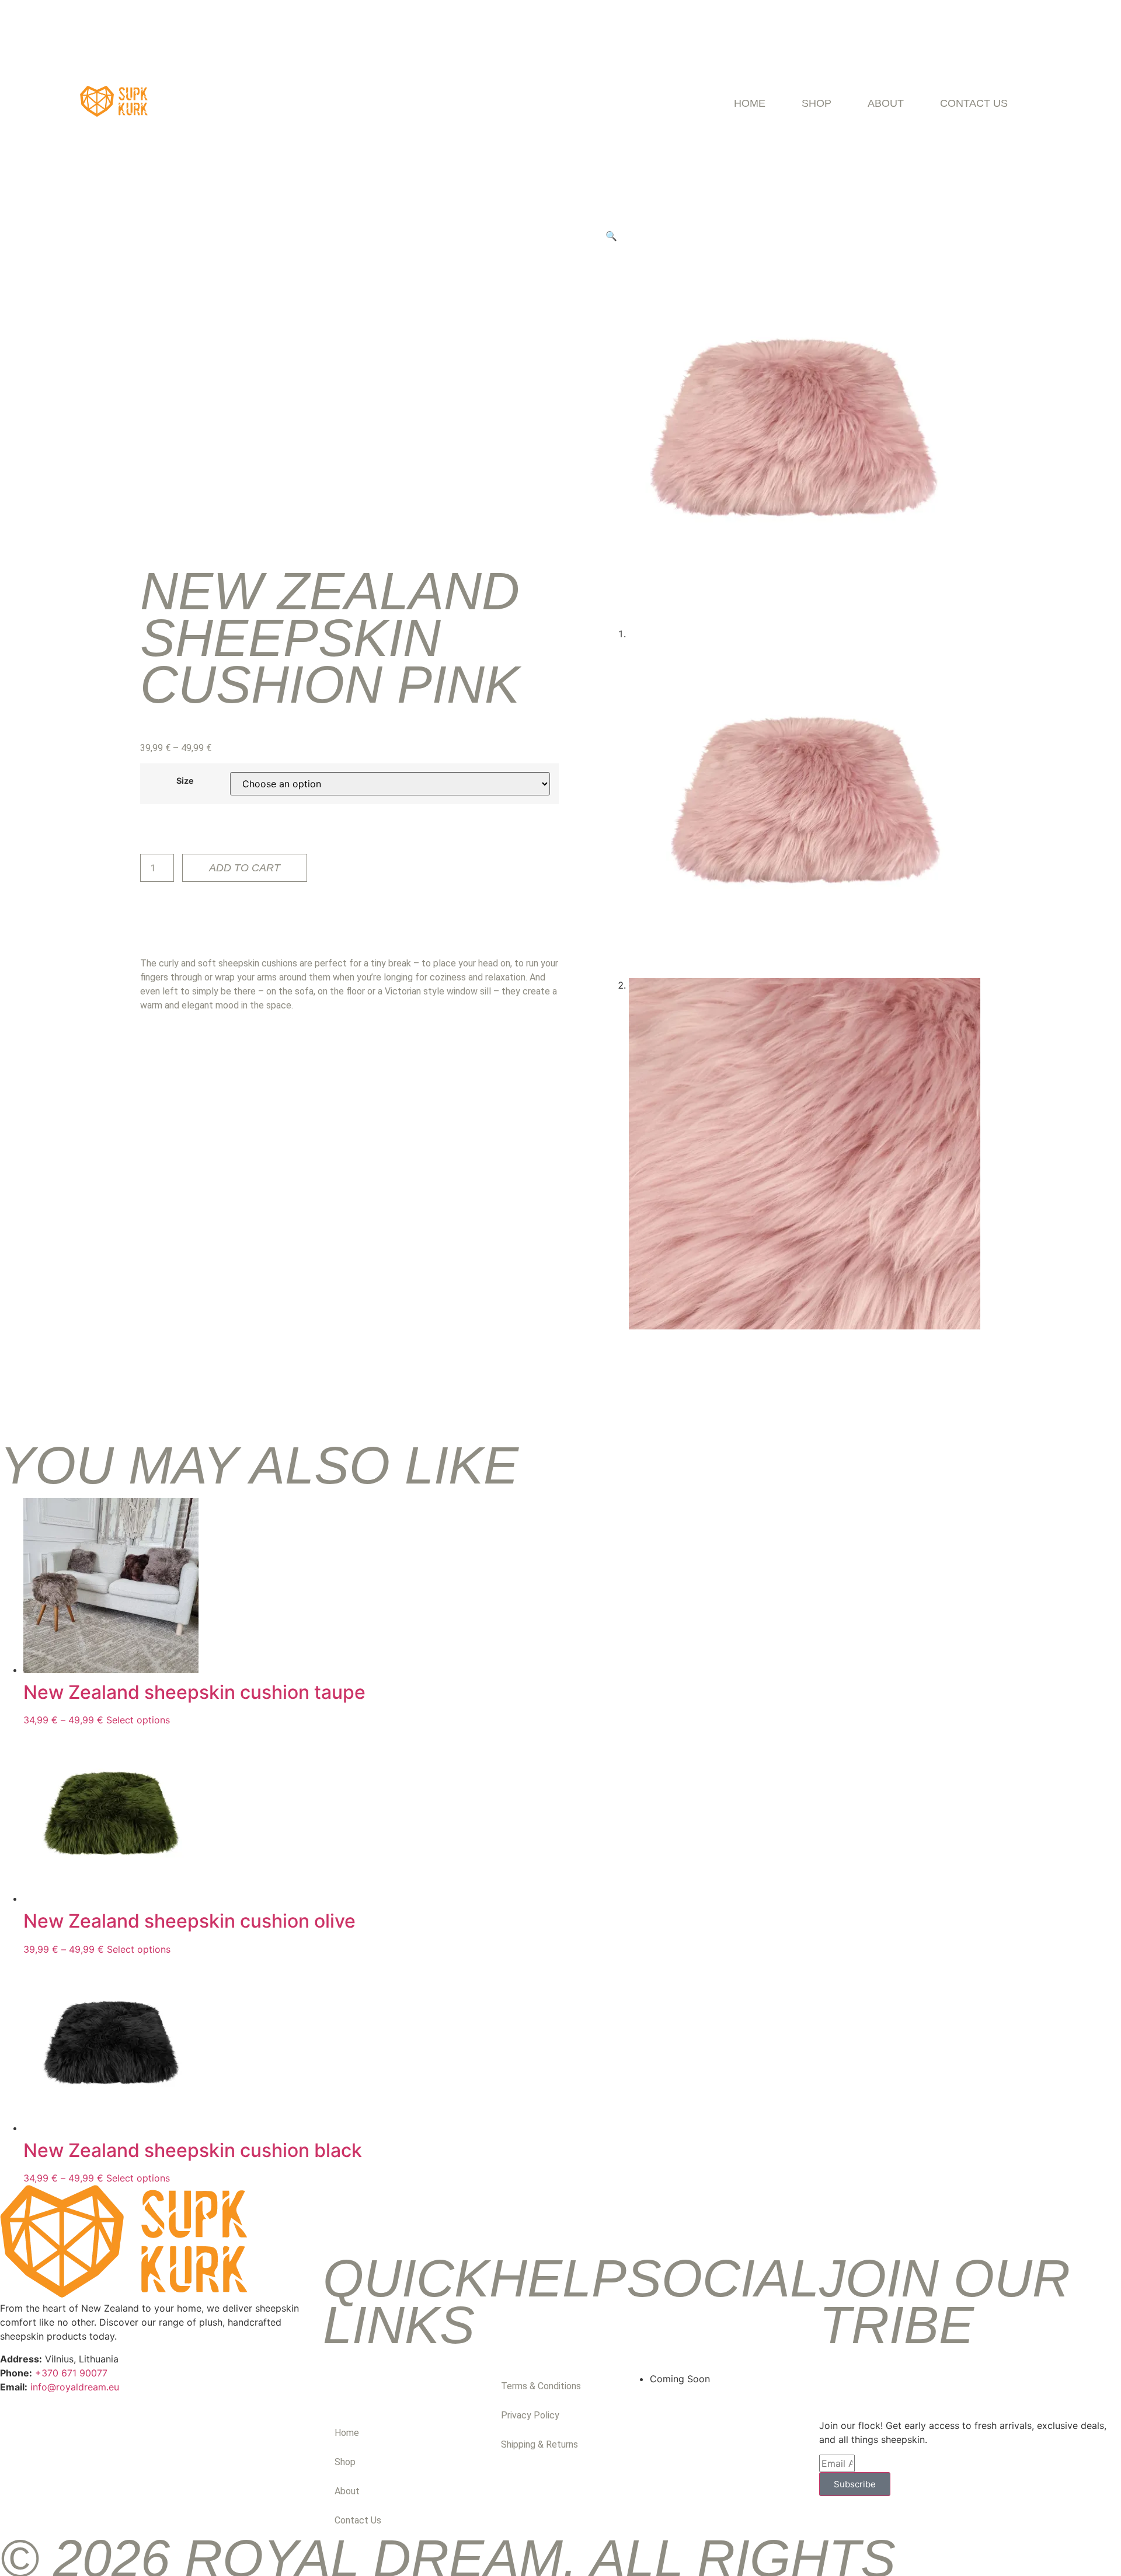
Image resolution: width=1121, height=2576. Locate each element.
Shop (817, 103)
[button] (611, 236)
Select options (138, 1720)
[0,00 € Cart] (1063, 103)
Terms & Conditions (541, 2386)
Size (185, 781)
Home (750, 103)
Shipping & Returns (539, 2444)
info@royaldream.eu (75, 2387)
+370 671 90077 (71, 2373)
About (886, 103)
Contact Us (974, 103)
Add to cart (245, 868)
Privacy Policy (530, 2415)
